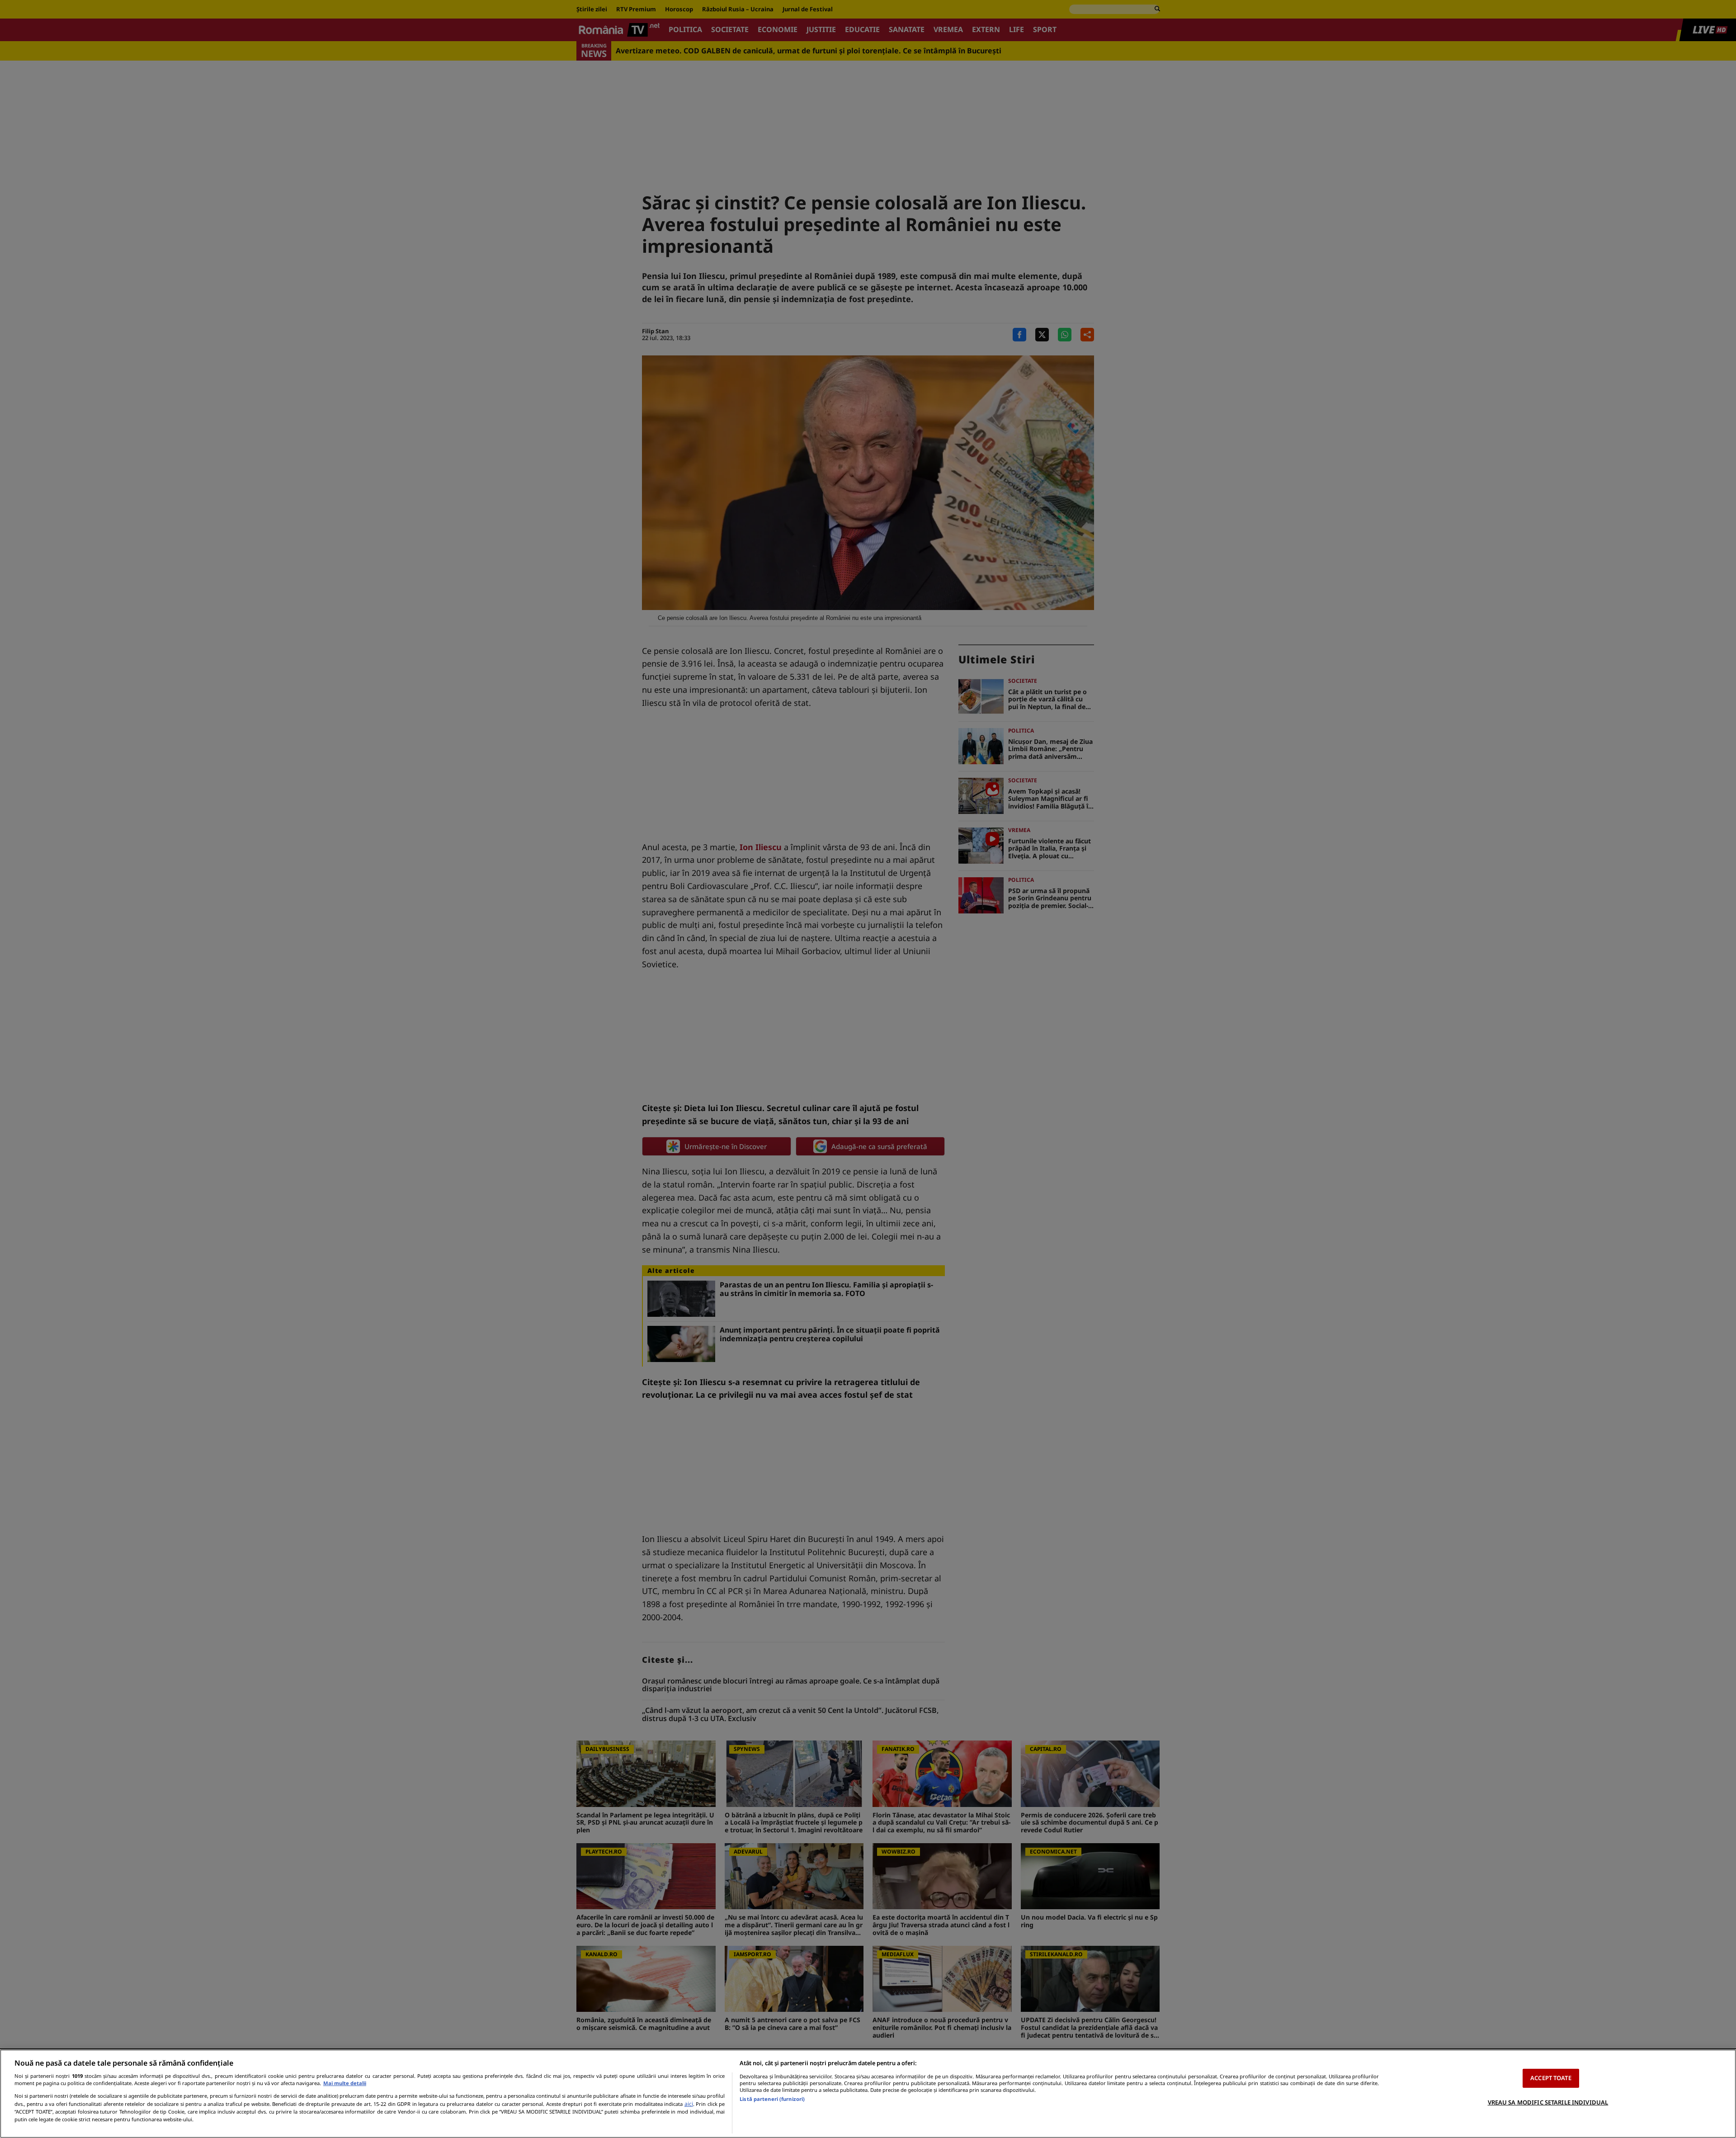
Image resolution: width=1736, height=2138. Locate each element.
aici (689, 2104)
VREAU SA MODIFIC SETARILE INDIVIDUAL (1548, 2102)
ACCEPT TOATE (1551, 2078)
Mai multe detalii (345, 2083)
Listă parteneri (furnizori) (772, 2099)
